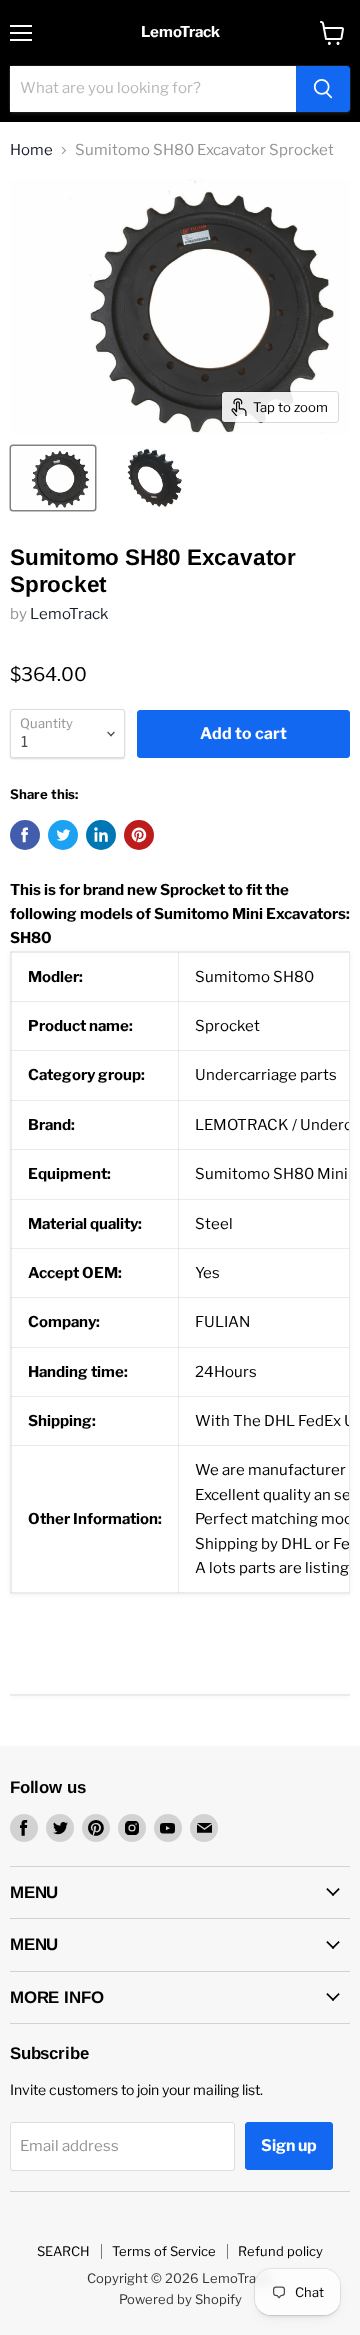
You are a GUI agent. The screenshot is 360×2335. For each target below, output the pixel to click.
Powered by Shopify (180, 2299)
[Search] (323, 89)
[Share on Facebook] (25, 835)
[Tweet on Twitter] (63, 835)
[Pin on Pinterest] (139, 835)
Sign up (289, 2145)
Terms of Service (164, 2251)
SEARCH (63, 2251)
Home (31, 150)
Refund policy (280, 2251)
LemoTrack (69, 614)
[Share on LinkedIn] (101, 835)
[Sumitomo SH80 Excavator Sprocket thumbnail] (53, 478)
